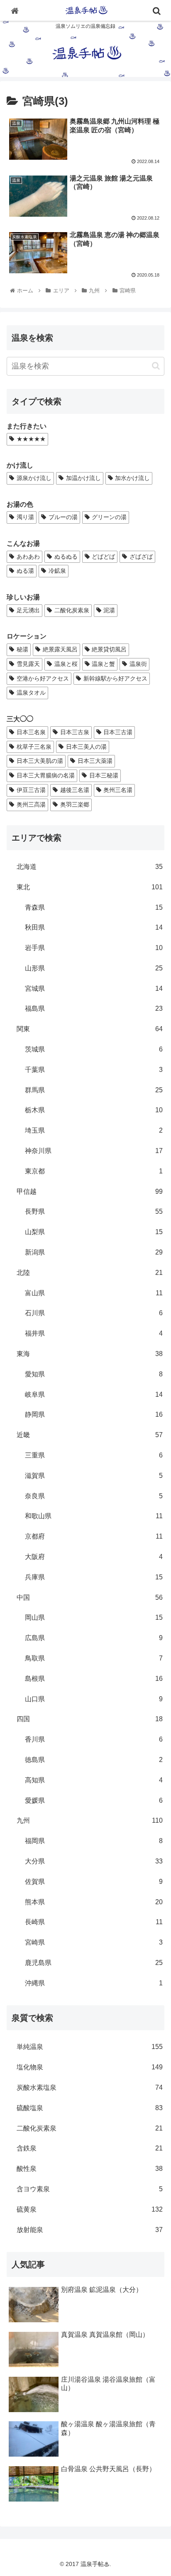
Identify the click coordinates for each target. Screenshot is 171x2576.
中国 (90, 1597)
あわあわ (28, 557)
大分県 (94, 1861)
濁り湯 (25, 517)
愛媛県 (94, 1800)
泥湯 (109, 610)
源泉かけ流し (34, 478)
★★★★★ (31, 439)
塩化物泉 (90, 2067)
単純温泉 (90, 2047)
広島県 (94, 1638)
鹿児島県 (94, 1963)
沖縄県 (94, 1983)
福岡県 (94, 1841)
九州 (90, 1820)
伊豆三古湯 (31, 790)
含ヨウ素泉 (90, 2189)
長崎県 (94, 1922)
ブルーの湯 (63, 517)
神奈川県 (94, 1151)
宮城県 (94, 989)
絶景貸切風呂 (109, 649)
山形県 (94, 968)
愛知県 (94, 1374)
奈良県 (94, 1496)
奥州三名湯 (118, 790)
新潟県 (94, 1252)
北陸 (90, 1273)
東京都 (94, 1171)
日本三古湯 (118, 732)
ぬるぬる (66, 557)
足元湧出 (28, 610)
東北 (90, 887)
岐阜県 (94, 1394)
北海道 (90, 867)
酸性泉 (90, 2169)
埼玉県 (94, 1130)
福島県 (94, 1008)
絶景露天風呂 (60, 649)
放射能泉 (90, 2230)
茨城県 (94, 1049)
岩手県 (94, 948)
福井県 (94, 1333)
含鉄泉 (90, 2148)
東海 (90, 1354)
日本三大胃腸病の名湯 (46, 775)
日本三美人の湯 (86, 747)
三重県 (94, 1455)
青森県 (94, 907)
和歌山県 (94, 1516)
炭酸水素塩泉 (90, 2087)
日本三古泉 (75, 732)
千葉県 (94, 1070)
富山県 (94, 1293)
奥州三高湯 (31, 804)
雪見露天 (28, 664)
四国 (90, 1719)
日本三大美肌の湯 (40, 761)
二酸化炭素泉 (72, 610)
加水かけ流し (132, 478)
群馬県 (94, 1090)
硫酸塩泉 (90, 2108)
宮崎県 (94, 1942)
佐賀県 (94, 1882)
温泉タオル (31, 693)
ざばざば (141, 557)
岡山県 (94, 1617)
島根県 (94, 1679)
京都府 (94, 1536)
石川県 (94, 1313)
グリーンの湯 (109, 517)
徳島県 (94, 1760)
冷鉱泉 (57, 571)
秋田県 (94, 927)
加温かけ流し (83, 478)
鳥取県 (94, 1658)
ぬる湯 (25, 571)
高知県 (94, 1780)
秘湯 (22, 649)
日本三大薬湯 (95, 761)
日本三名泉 (31, 732)
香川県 (94, 1739)
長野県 (94, 1211)
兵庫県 (94, 1577)
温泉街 (138, 664)
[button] (156, 366)
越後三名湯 (75, 790)
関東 (90, 1029)
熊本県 (94, 1902)
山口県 (94, 1699)
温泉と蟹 (103, 664)
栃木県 (94, 1110)
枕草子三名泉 (34, 747)
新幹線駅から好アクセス (115, 678)
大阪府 (94, 1557)
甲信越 (90, 1191)
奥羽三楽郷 (75, 804)
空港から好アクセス (43, 678)
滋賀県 (94, 1476)
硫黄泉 (90, 2209)
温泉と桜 (66, 664)
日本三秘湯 (104, 775)
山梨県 (94, 1232)
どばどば (103, 557)
